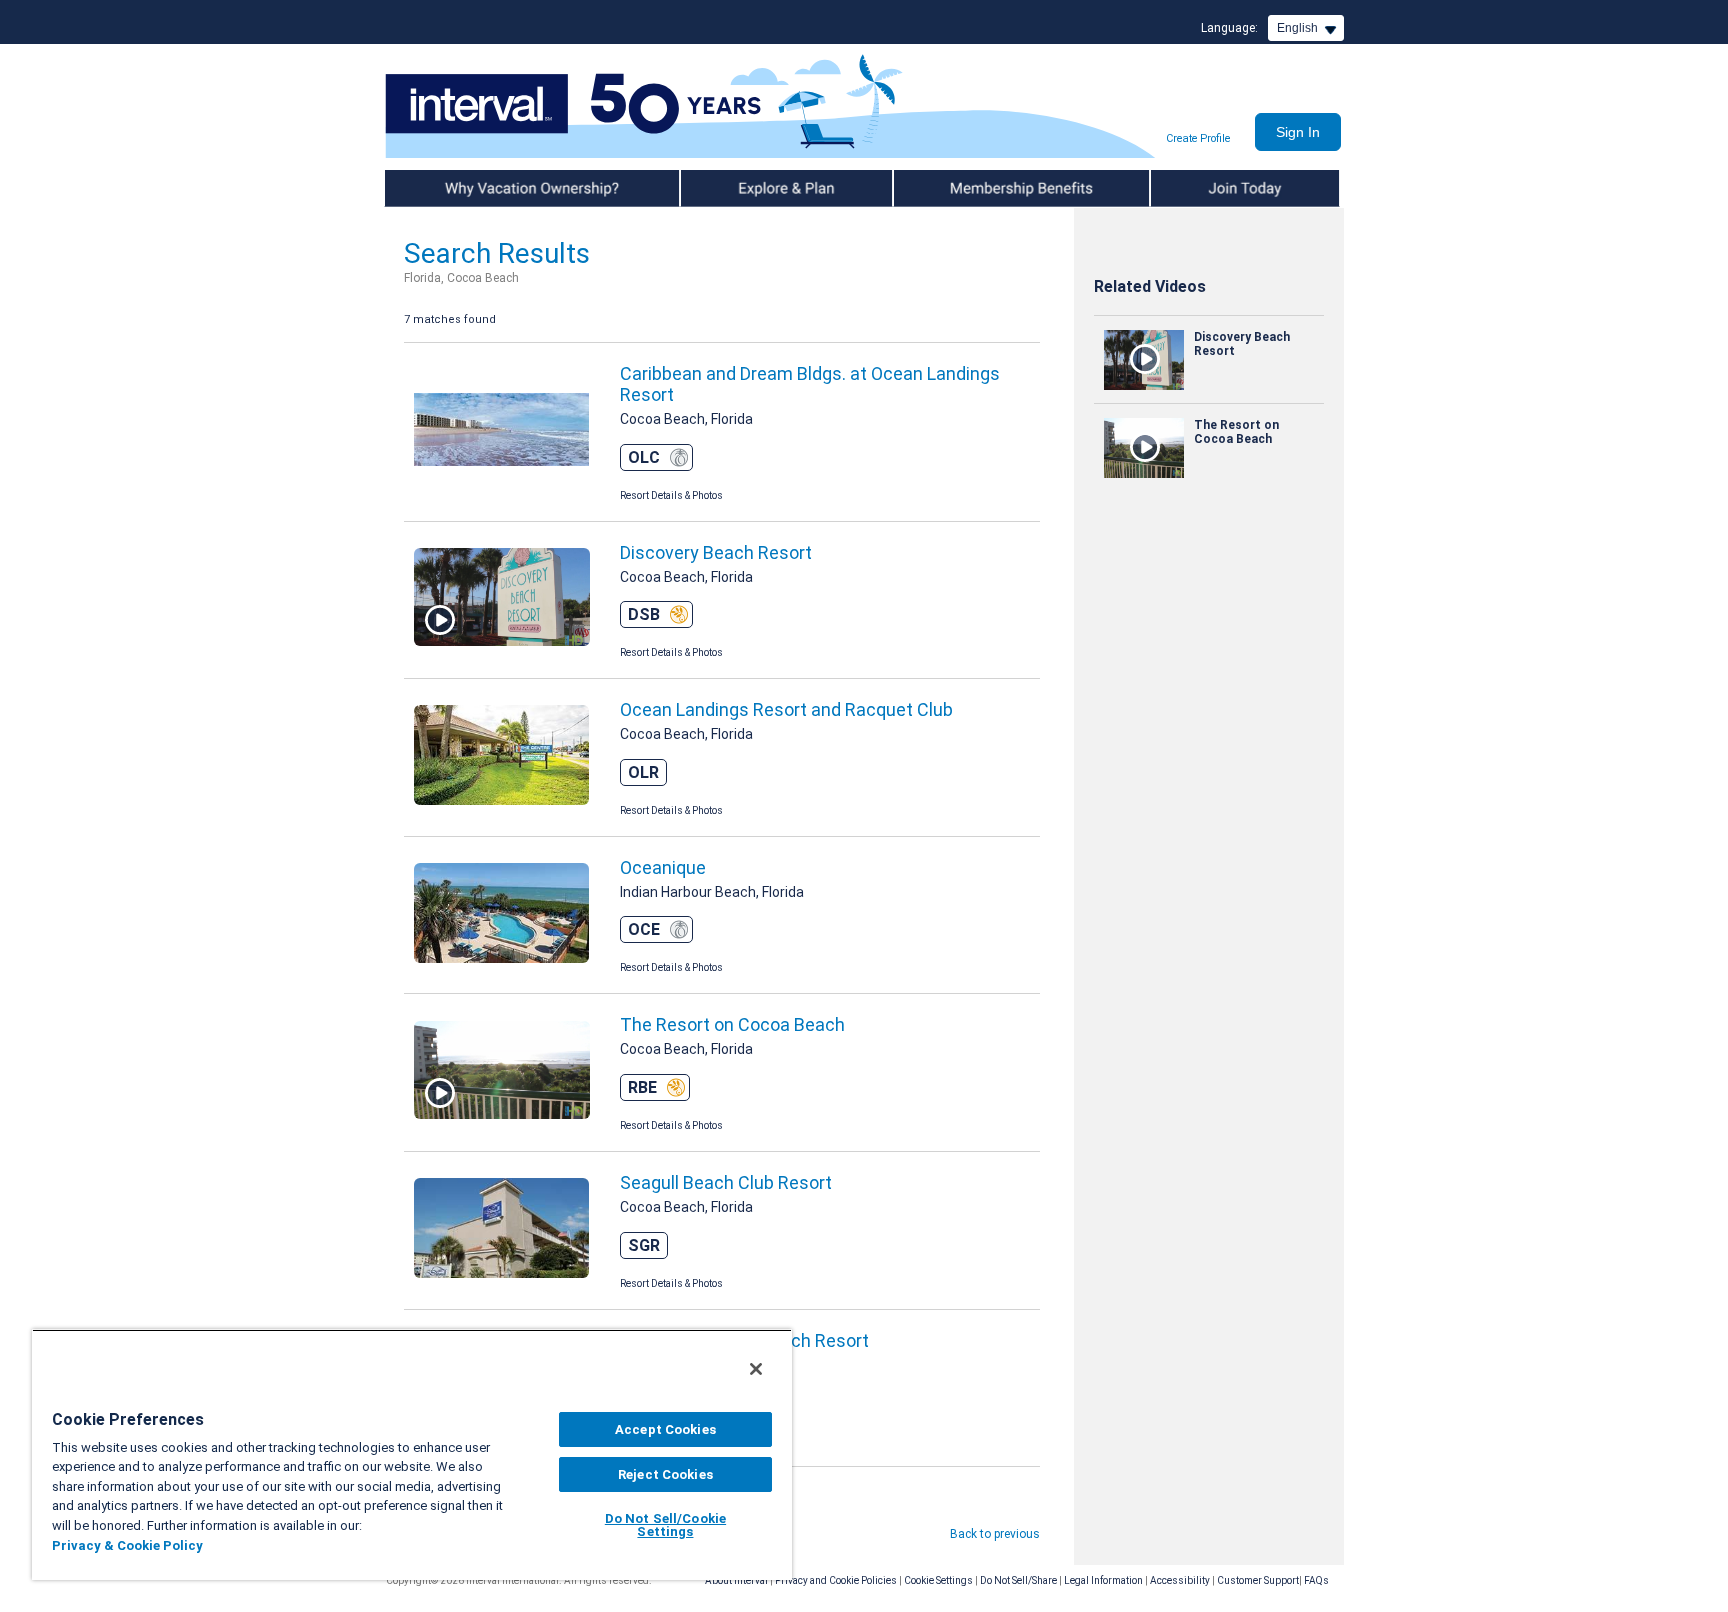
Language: (1229, 28)
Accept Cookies (665, 1429)
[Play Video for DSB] (502, 599)
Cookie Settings (938, 1580)
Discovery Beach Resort (716, 552)
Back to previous (995, 1534)
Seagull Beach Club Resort (726, 1182)
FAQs (1316, 1580)
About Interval (736, 1580)
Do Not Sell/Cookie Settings (665, 1525)
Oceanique (663, 867)
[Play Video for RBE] (502, 1072)
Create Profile (1198, 138)
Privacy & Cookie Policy (127, 1545)
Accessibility (1180, 1580)
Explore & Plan (721, 188)
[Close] (756, 1369)
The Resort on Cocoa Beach (732, 1024)
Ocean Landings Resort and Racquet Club (786, 709)
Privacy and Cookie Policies (836, 1580)
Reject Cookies (665, 1474)
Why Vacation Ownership (456, 188)
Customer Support (1258, 1580)
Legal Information (1103, 1580)
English (1297, 28)
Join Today (1182, 188)
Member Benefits (943, 188)
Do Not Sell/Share (1018, 1580)
